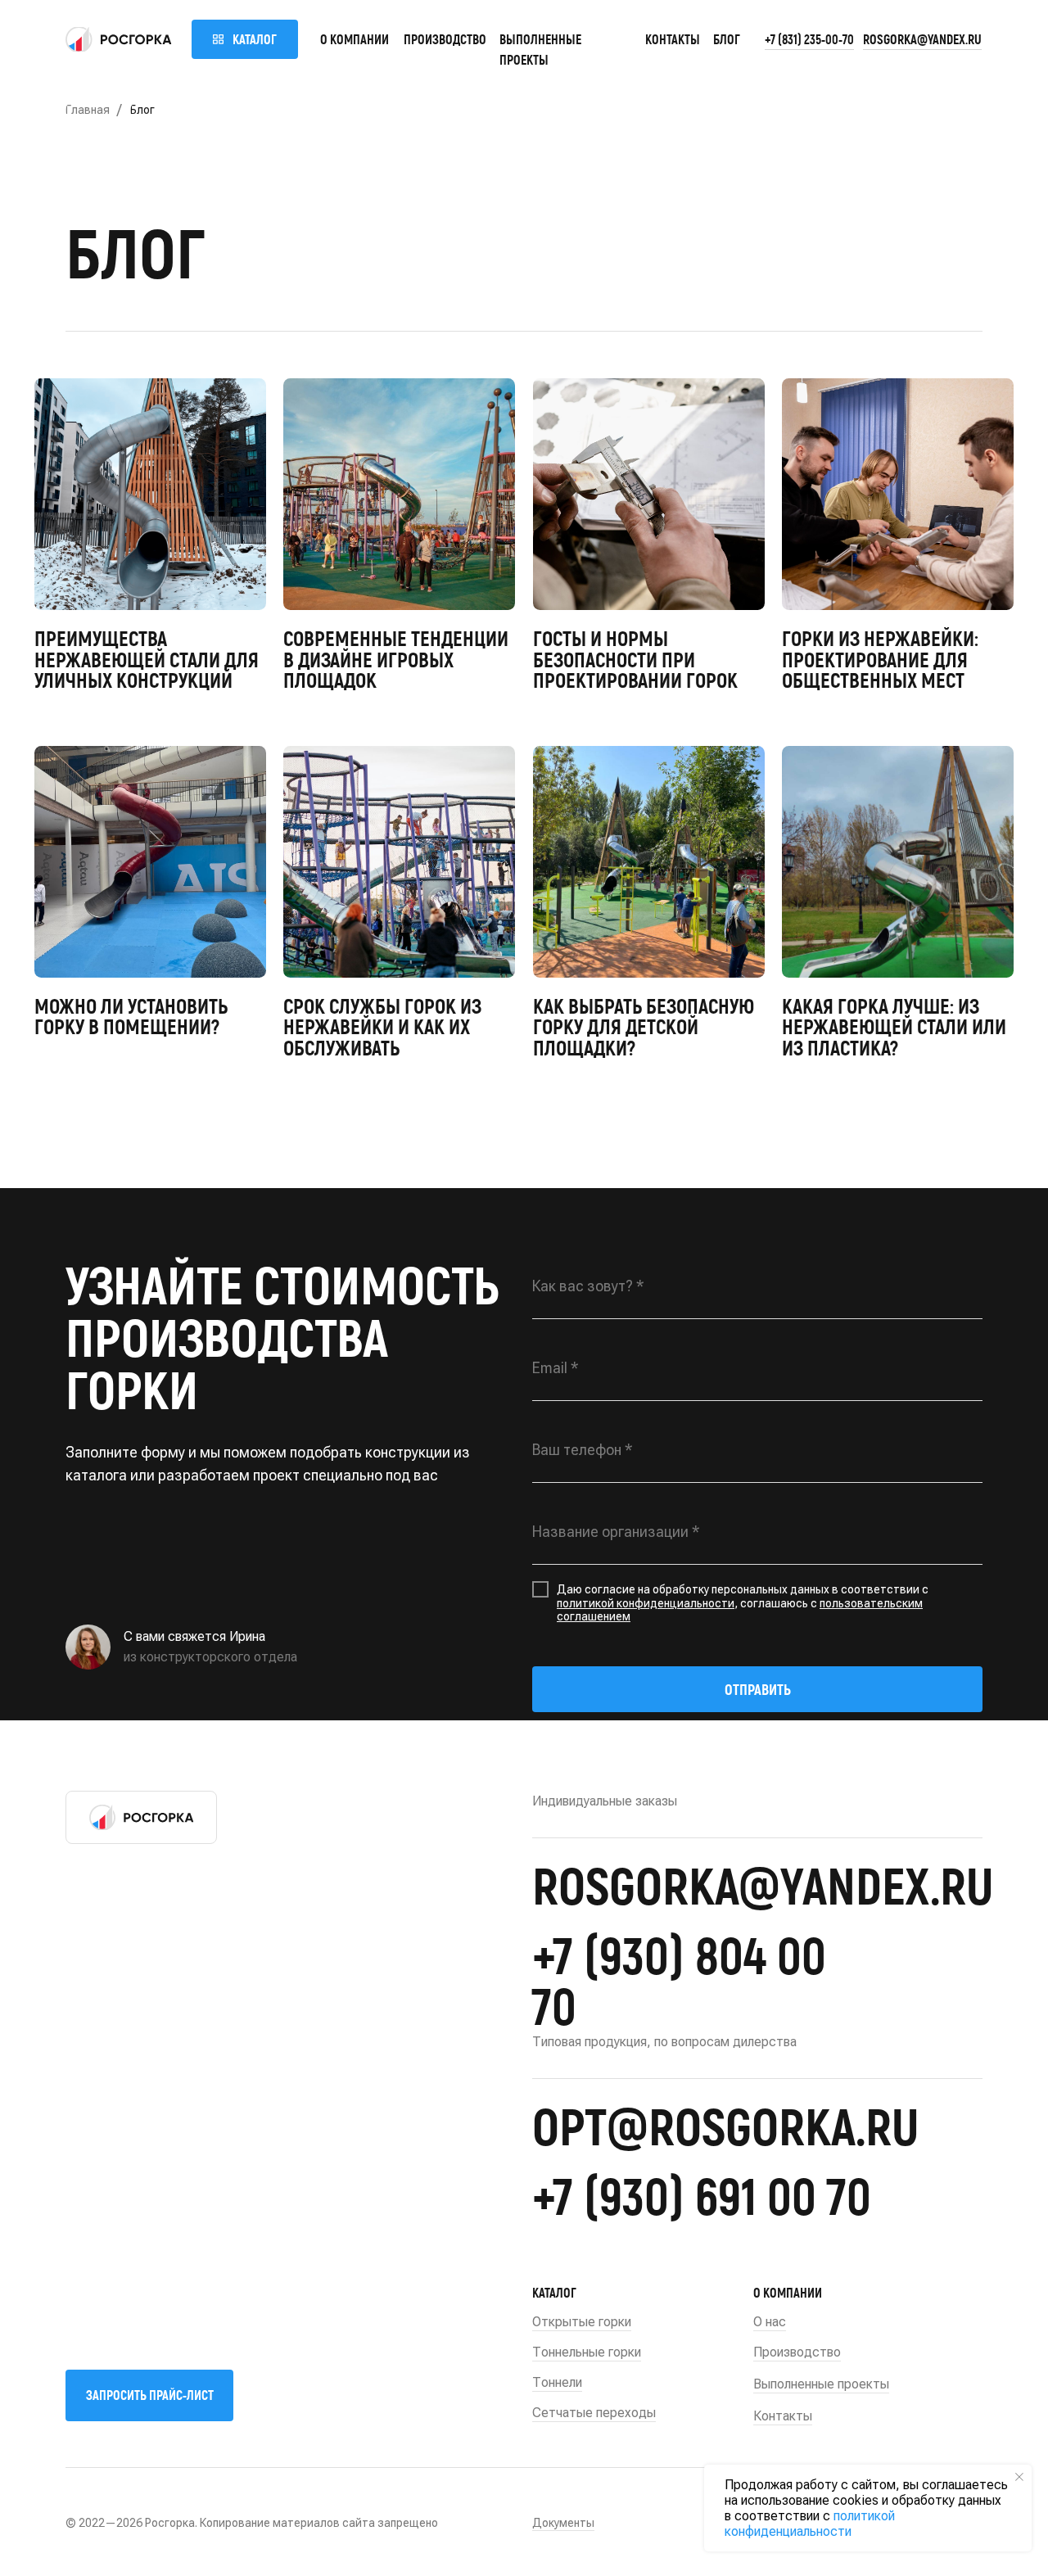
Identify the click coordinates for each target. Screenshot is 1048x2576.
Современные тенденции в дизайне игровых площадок (396, 659)
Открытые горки (582, 2322)
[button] (149, 2395)
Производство (445, 39)
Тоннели (557, 2382)
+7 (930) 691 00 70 (702, 2194)
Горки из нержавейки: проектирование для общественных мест (880, 659)
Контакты (673, 39)
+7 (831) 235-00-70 (809, 39)
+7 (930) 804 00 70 (679, 1979)
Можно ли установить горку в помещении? (131, 1016)
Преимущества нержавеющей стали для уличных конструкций (147, 659)
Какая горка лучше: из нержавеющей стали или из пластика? (894, 1026)
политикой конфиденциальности (646, 1603)
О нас (770, 2322)
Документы (563, 2523)
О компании (355, 39)
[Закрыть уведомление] (1019, 2477)
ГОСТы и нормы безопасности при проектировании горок (635, 659)
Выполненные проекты (821, 2384)
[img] (119, 39)
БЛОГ (727, 39)
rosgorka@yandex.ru (922, 39)
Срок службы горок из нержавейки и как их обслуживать (382, 1026)
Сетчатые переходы (594, 2413)
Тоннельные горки (587, 2352)
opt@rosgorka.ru (725, 2125)
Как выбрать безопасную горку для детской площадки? (644, 1026)
